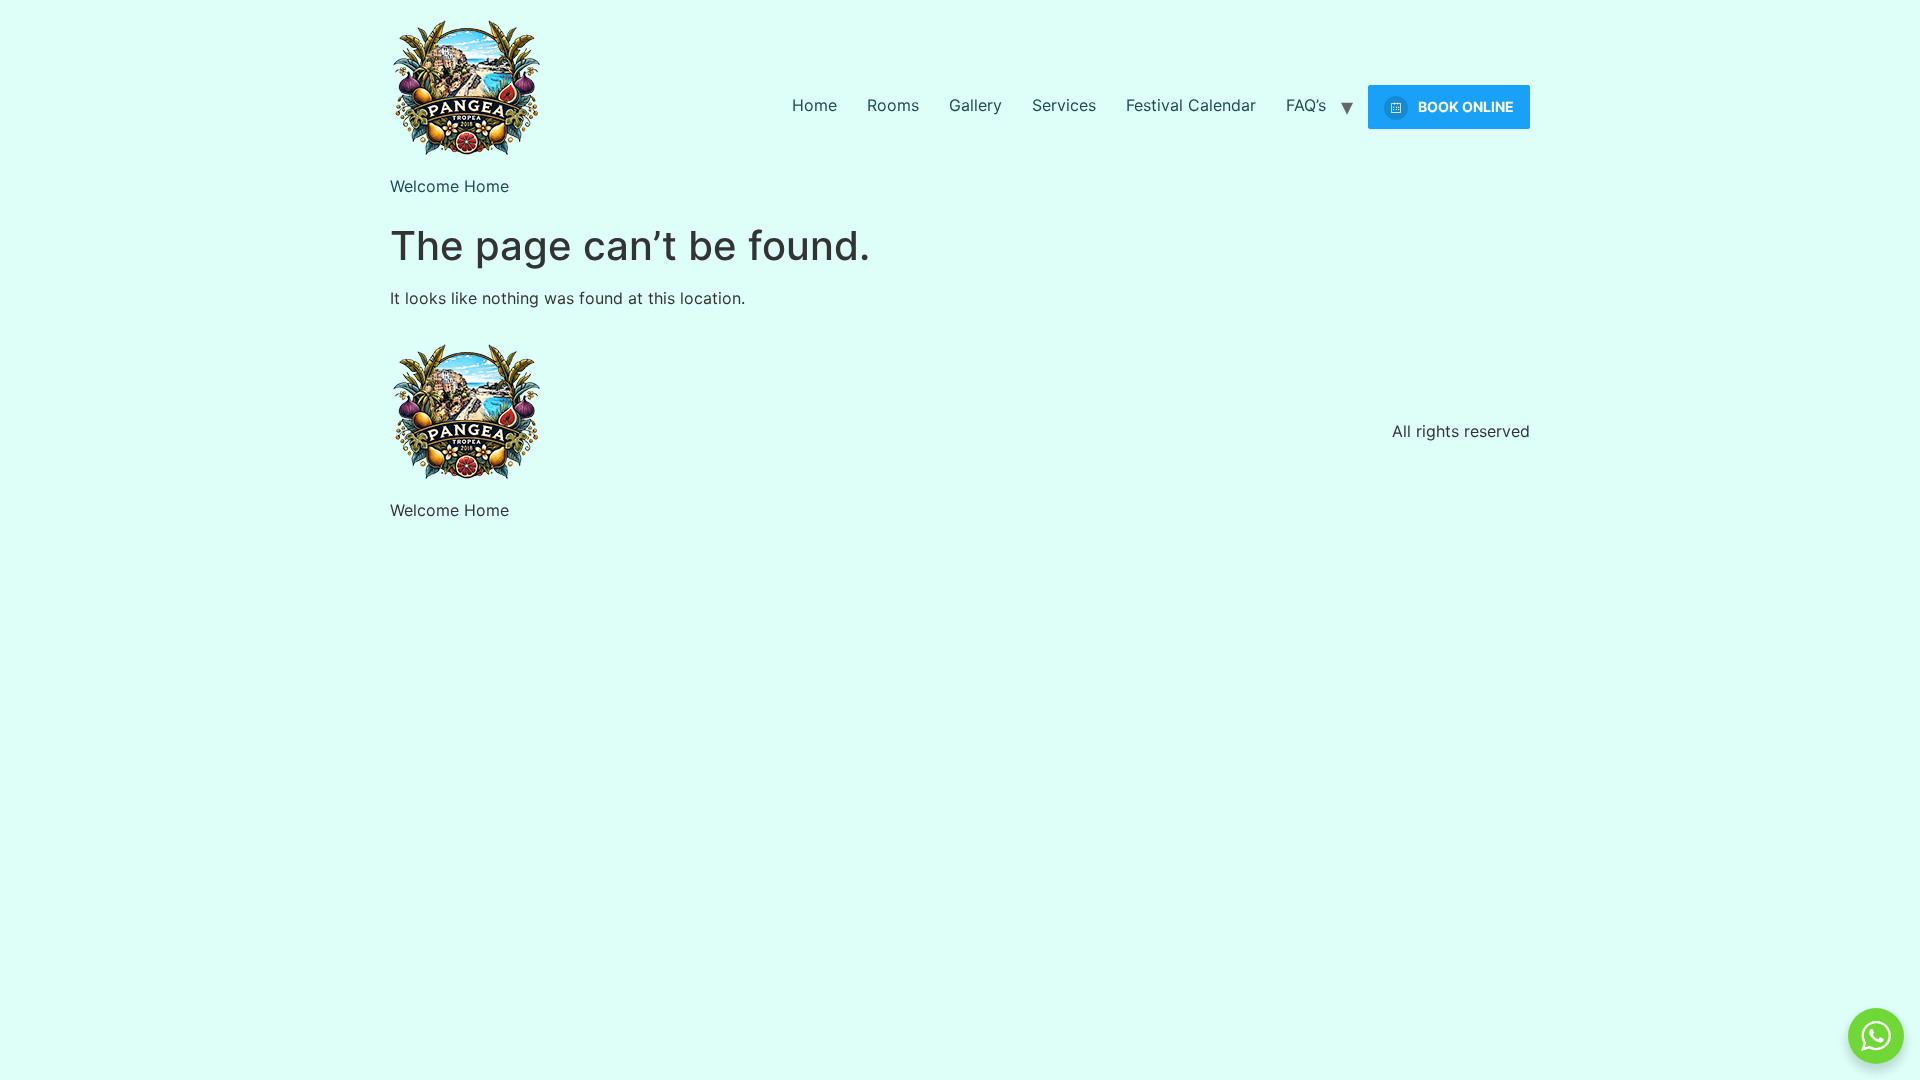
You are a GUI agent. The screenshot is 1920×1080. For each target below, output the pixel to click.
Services (1064, 105)
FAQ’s (1306, 105)
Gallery (975, 105)
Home (814, 105)
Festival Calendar (1191, 105)
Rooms (893, 105)
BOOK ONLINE (1466, 106)
